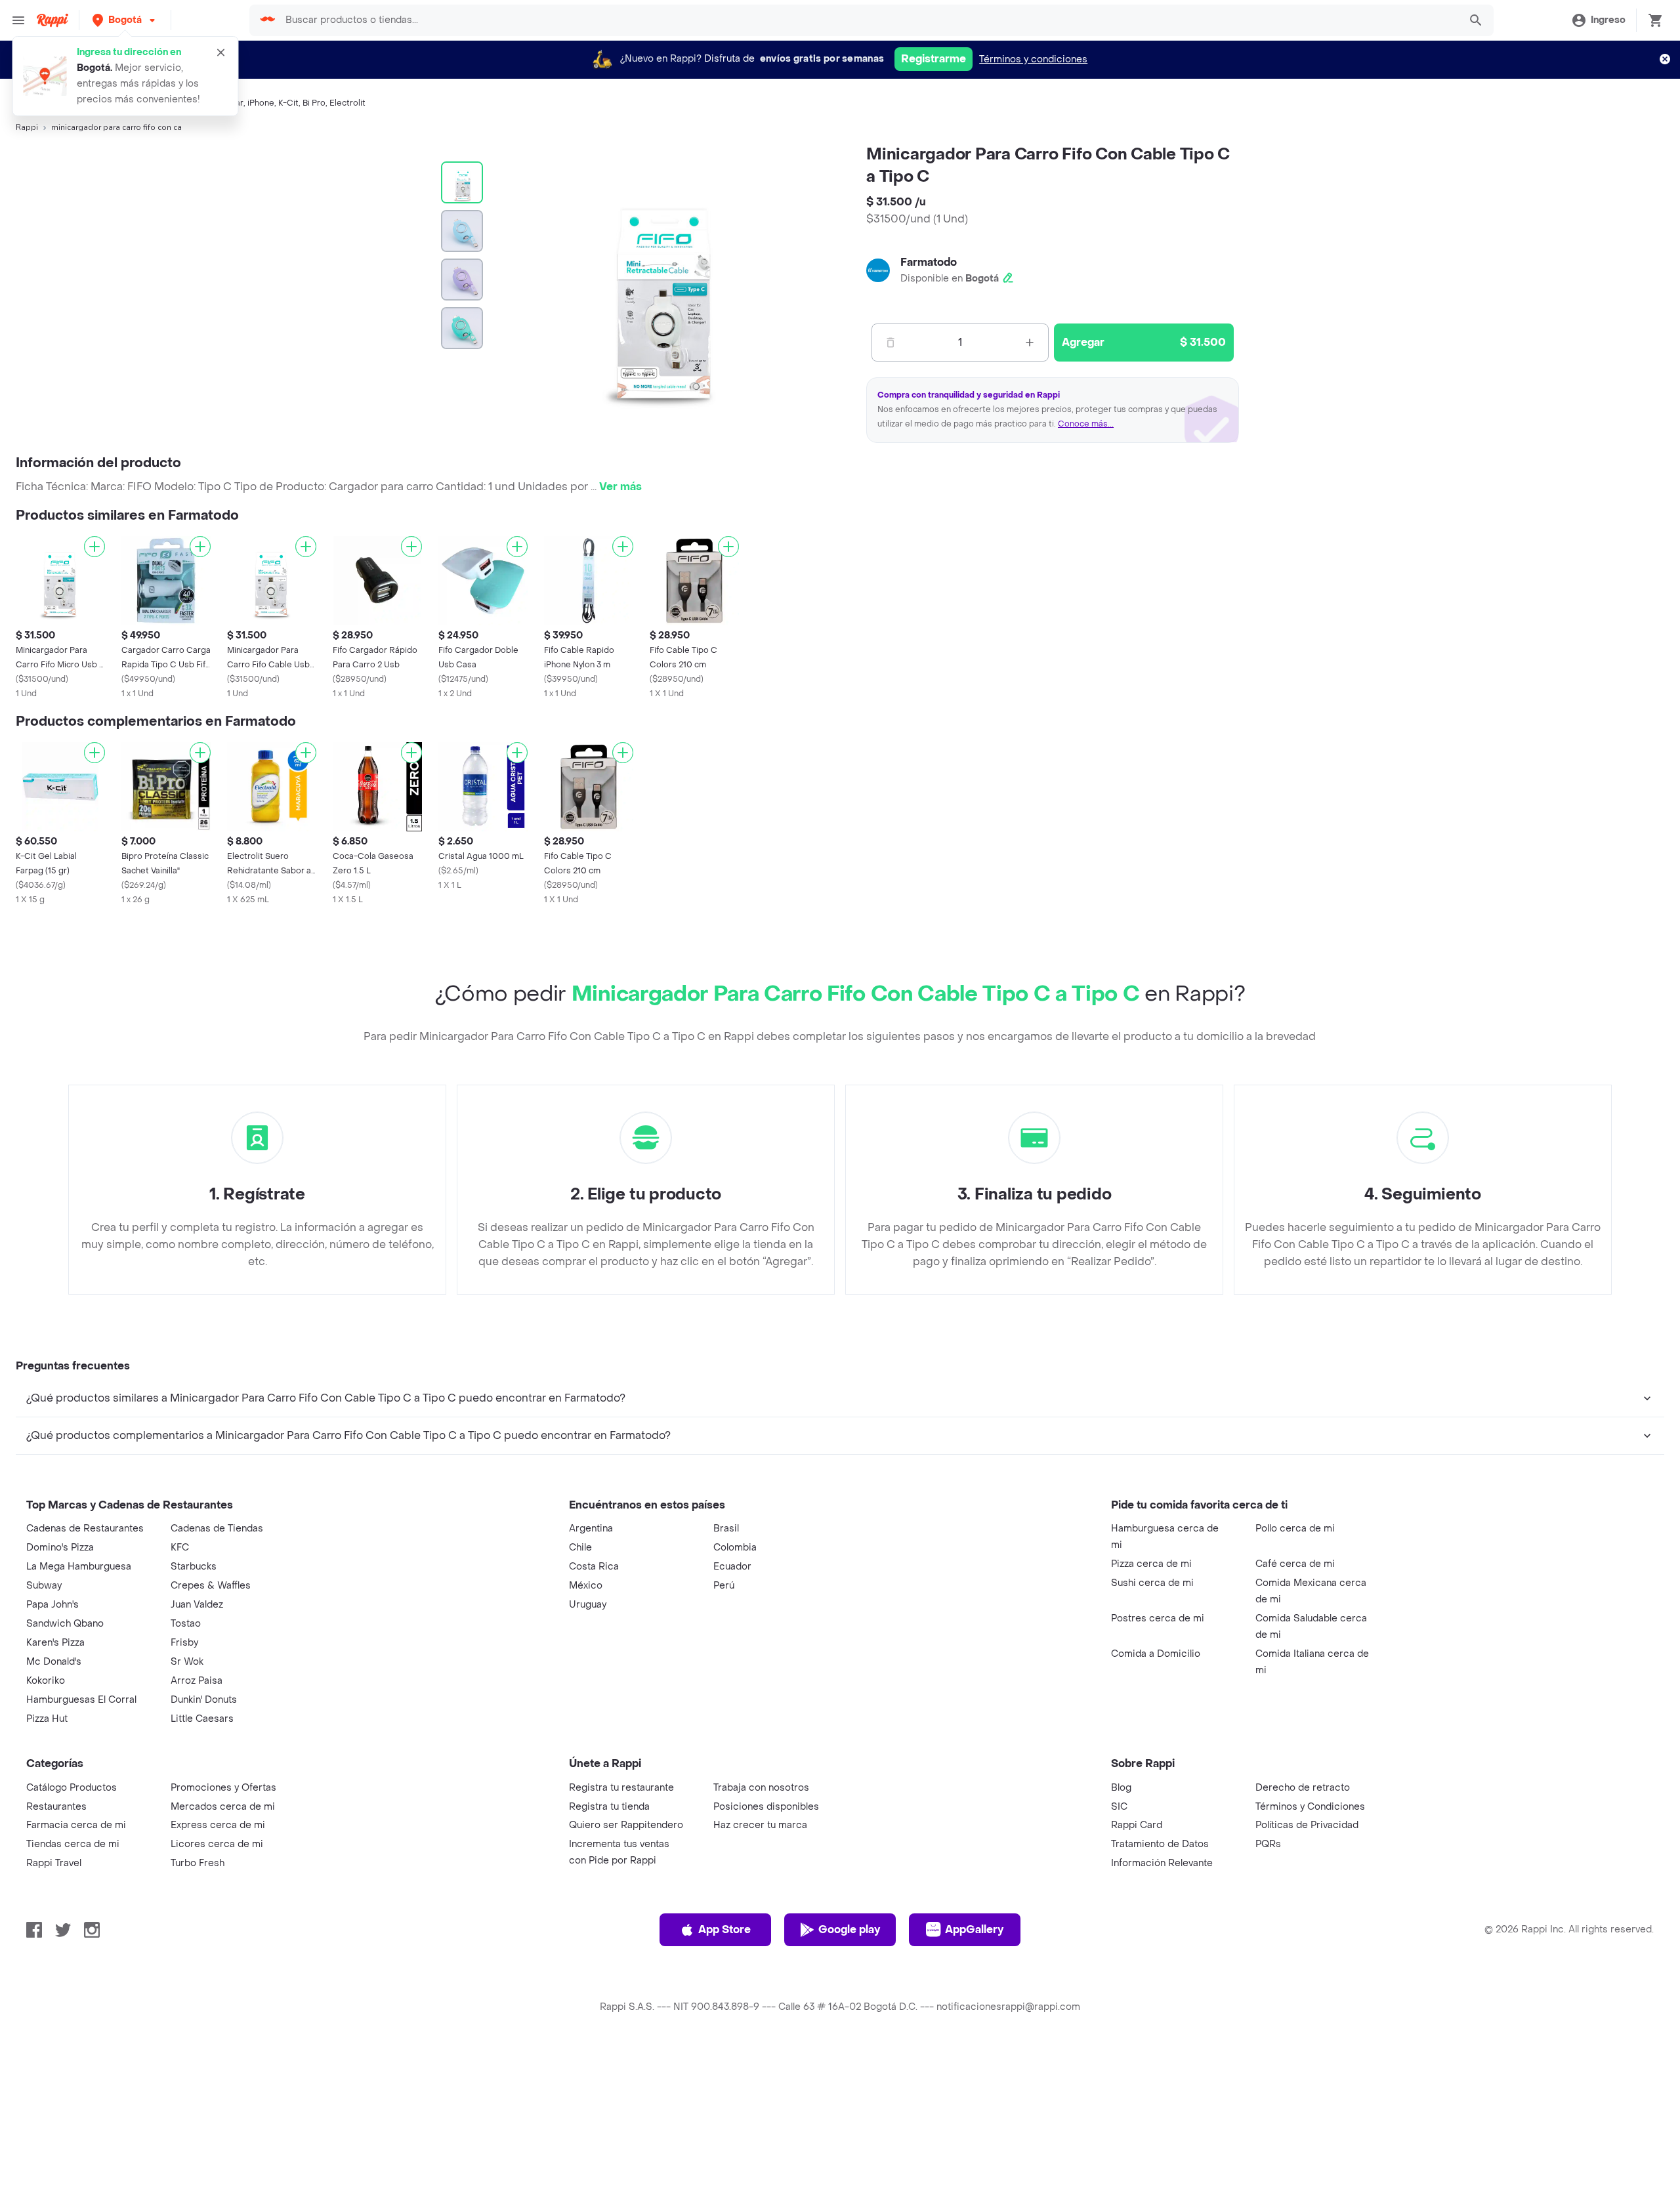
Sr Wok (187, 1662)
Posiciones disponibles (766, 1807)
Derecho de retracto (1303, 1788)
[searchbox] (868, 20)
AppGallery (974, 1929)
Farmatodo (929, 262)
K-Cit (288, 103)
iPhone (261, 103)
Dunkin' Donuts (204, 1700)
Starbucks (194, 1567)
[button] (125, 20)
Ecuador (732, 1567)
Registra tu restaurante (621, 1788)
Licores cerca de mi (217, 1844)
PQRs (1268, 1844)
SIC (1119, 1807)
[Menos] (891, 343)
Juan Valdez (197, 1605)
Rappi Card (1137, 1825)
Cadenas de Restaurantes (85, 1529)
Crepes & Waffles (211, 1586)
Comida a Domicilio (1156, 1654)
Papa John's (52, 1605)
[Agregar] (94, 547)
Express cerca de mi (218, 1825)
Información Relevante (1162, 1863)
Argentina (591, 1529)
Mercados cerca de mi (223, 1807)
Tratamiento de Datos (1160, 1844)
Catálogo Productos (72, 1788)
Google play (849, 1929)
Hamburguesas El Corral (81, 1700)
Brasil (726, 1529)
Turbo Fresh (198, 1863)
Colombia (735, 1548)
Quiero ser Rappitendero (626, 1825)
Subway (44, 1586)
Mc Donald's (54, 1662)
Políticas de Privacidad (1307, 1825)
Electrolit (347, 103)
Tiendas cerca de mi (73, 1844)
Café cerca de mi (1295, 1564)
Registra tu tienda (609, 1807)
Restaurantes (56, 1807)
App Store (724, 1929)
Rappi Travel (54, 1863)
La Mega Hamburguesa (79, 1567)
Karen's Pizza (55, 1643)
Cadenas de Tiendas (217, 1529)
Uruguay (588, 1605)
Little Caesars (202, 1719)
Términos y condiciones (1033, 59)
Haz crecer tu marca (760, 1825)
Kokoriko (46, 1681)
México (586, 1586)
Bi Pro (314, 103)
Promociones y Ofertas (223, 1788)
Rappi (27, 127)
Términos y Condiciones (1310, 1807)
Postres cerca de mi (1158, 1618)
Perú (724, 1586)
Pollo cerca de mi (1295, 1529)
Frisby (184, 1643)
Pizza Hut (47, 1719)
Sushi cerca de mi (1152, 1583)
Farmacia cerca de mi (76, 1825)
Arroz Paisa (197, 1681)
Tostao (186, 1624)
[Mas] (1030, 343)
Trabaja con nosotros (761, 1788)
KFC (180, 1548)
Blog (1121, 1788)
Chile (580, 1548)
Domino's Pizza (60, 1548)
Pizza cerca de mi (1151, 1564)
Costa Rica (594, 1567)
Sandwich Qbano (65, 1624)
